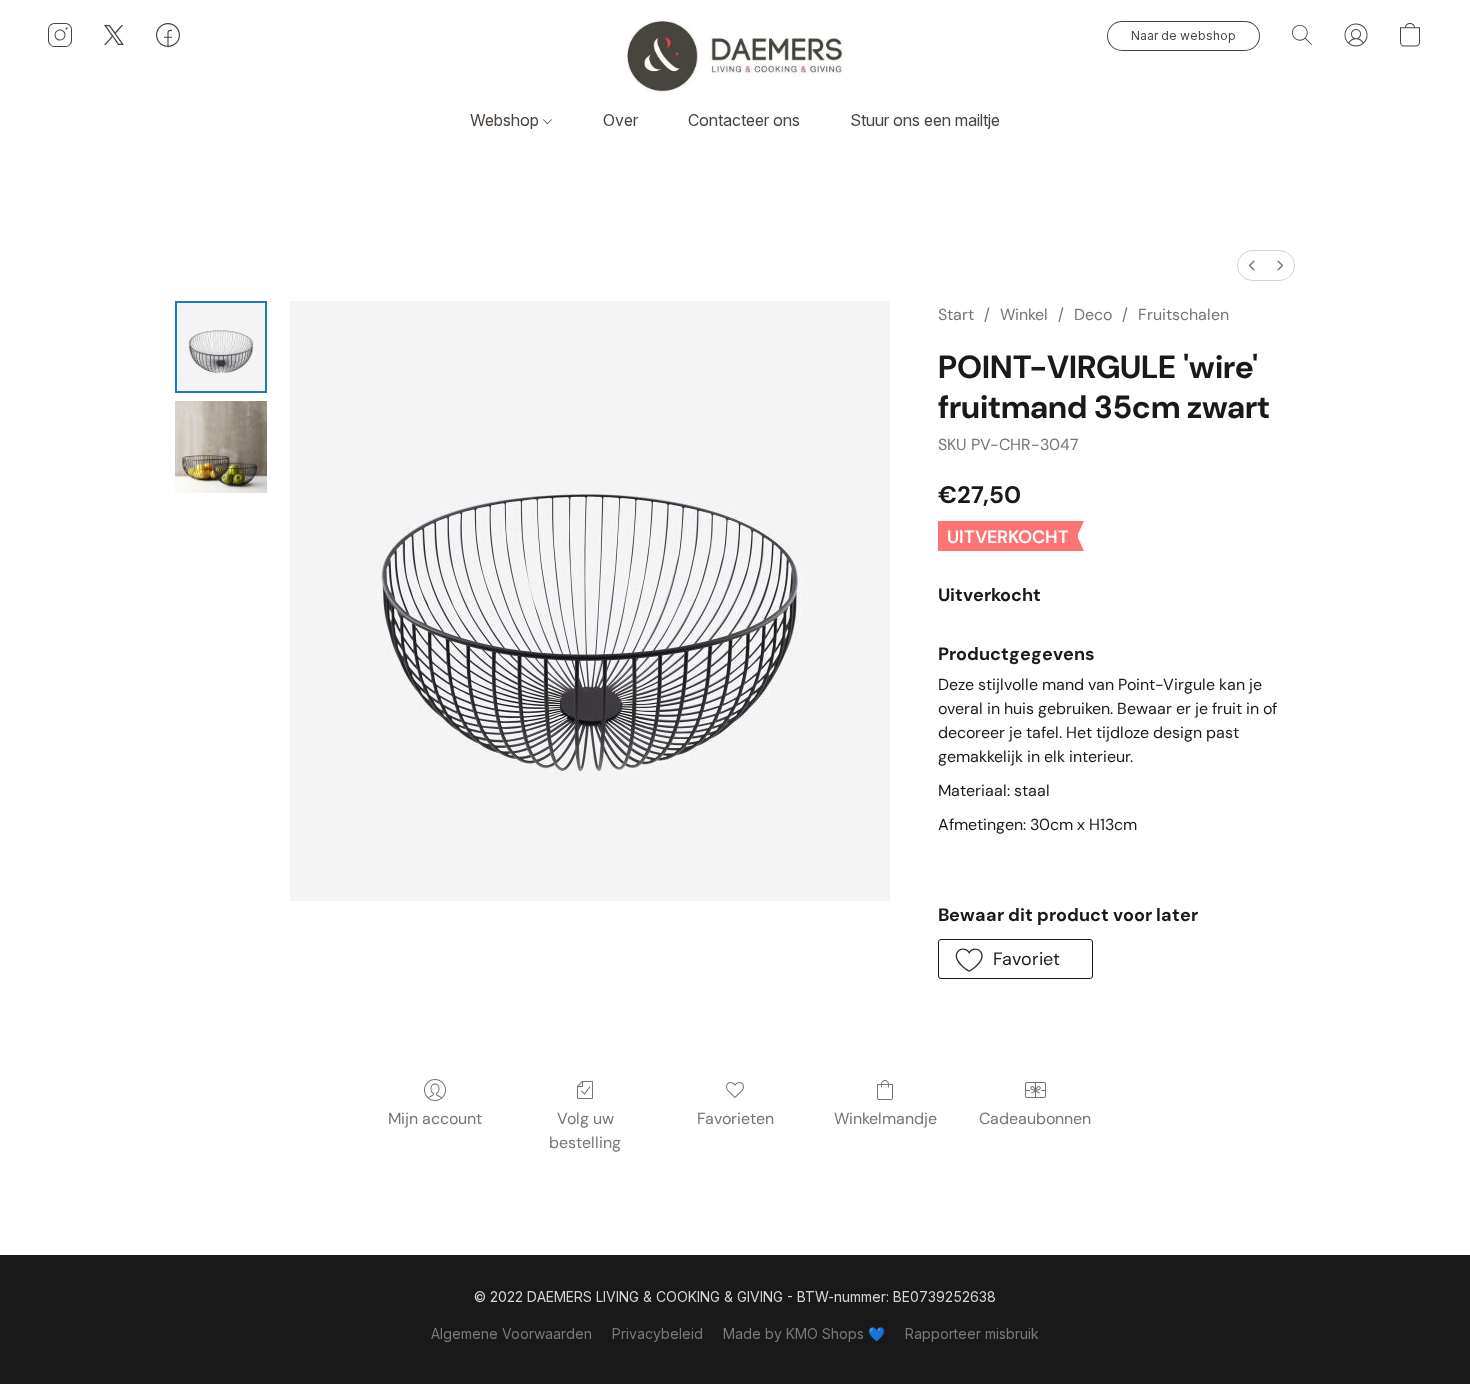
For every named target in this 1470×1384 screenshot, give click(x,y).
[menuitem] (1252, 265)
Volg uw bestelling (585, 1130)
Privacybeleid (657, 1333)
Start (956, 314)
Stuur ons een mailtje (925, 120)
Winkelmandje (885, 1118)
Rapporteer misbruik (972, 1333)
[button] (735, 55)
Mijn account (435, 1118)
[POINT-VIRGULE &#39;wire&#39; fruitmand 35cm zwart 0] (221, 347)
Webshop (506, 120)
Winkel (1024, 314)
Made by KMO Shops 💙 (804, 1333)
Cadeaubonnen (1035, 1118)
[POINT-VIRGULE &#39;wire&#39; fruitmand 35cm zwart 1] (221, 447)
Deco (1093, 314)
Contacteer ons (744, 120)
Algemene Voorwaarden (511, 1333)
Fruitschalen (1183, 314)
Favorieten (735, 1118)
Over (620, 120)
